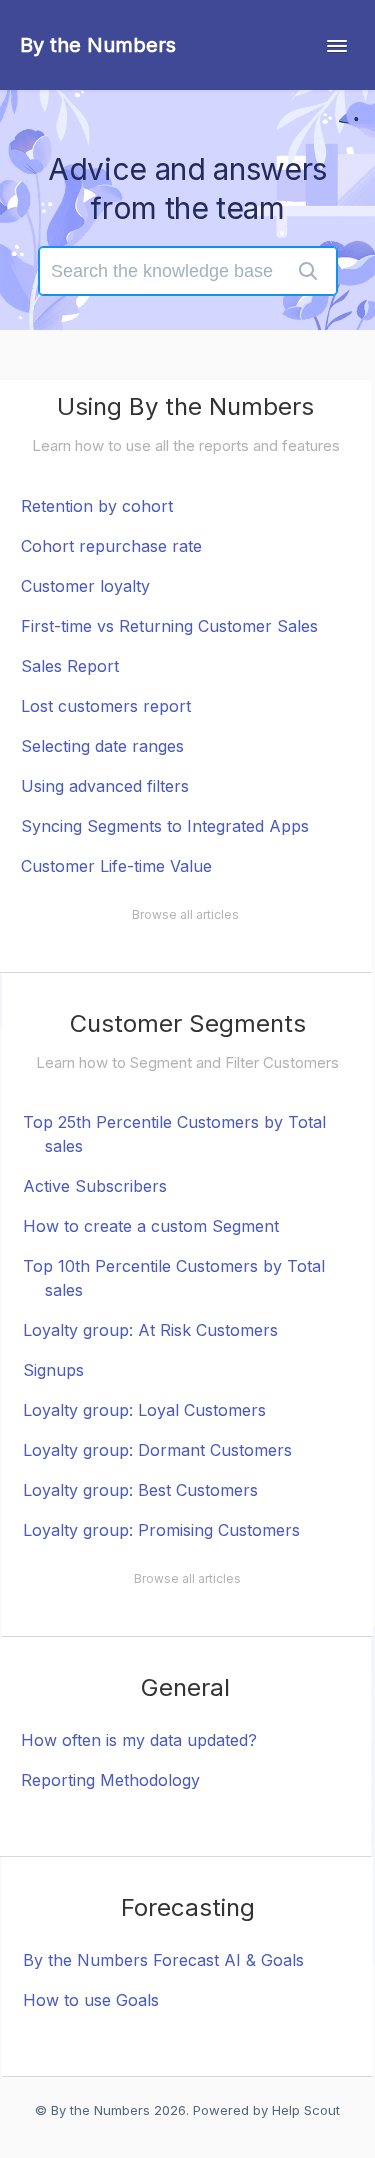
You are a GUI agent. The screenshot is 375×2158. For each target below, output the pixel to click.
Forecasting (188, 1907)
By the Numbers (100, 2110)
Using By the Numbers (185, 406)
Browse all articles (185, 914)
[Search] (308, 271)
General (185, 1687)
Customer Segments (188, 1023)
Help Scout (306, 2110)
